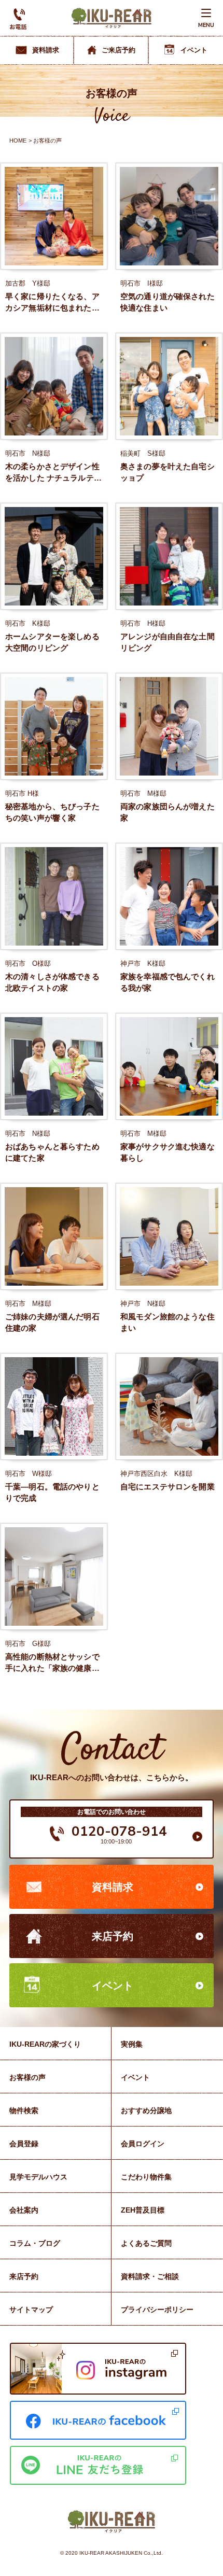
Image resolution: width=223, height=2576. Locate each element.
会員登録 (24, 2144)
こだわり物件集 (146, 2177)
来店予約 (113, 1936)
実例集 (132, 2044)
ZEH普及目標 (143, 2210)
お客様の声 (27, 2077)
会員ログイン (143, 2144)
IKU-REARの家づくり (45, 2044)
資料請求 (113, 1887)
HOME (18, 140)
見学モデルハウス (38, 2177)
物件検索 (24, 2110)
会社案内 (24, 2210)
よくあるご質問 (146, 2243)
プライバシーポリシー (157, 2310)
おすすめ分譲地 (146, 2110)
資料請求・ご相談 (150, 2276)
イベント (113, 1986)
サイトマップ (31, 2310)
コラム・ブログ (35, 2243)
